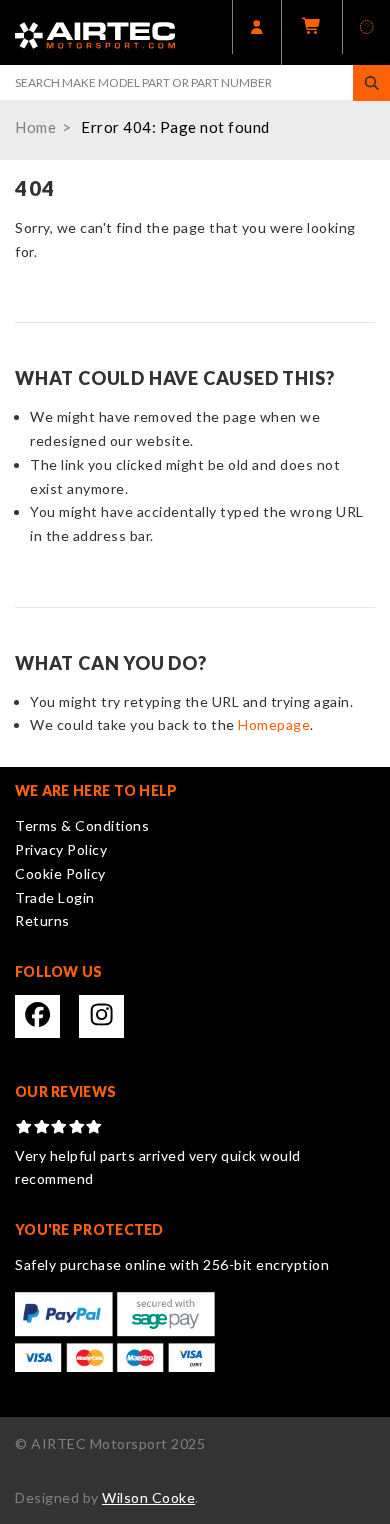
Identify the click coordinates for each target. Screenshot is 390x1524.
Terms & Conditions (82, 825)
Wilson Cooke (148, 1497)
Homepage (274, 724)
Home (35, 127)
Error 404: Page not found (175, 127)
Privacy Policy (61, 849)
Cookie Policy (60, 873)
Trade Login (55, 897)
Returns (42, 920)
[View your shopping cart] (311, 32)
